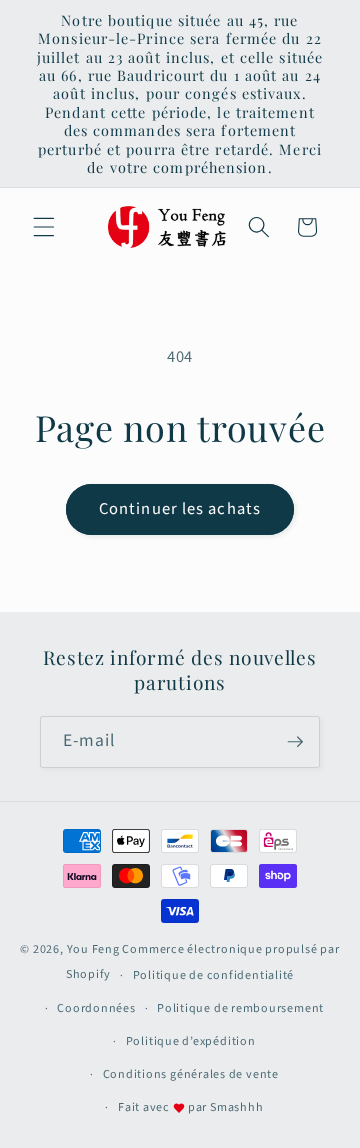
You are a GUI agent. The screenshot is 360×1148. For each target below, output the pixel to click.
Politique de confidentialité (214, 975)
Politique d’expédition (191, 1041)
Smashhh (236, 1107)
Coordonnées (96, 1008)
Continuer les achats (180, 509)
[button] (44, 227)
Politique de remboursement (240, 1008)
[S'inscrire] (295, 742)
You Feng (93, 949)
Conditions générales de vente (191, 1074)
